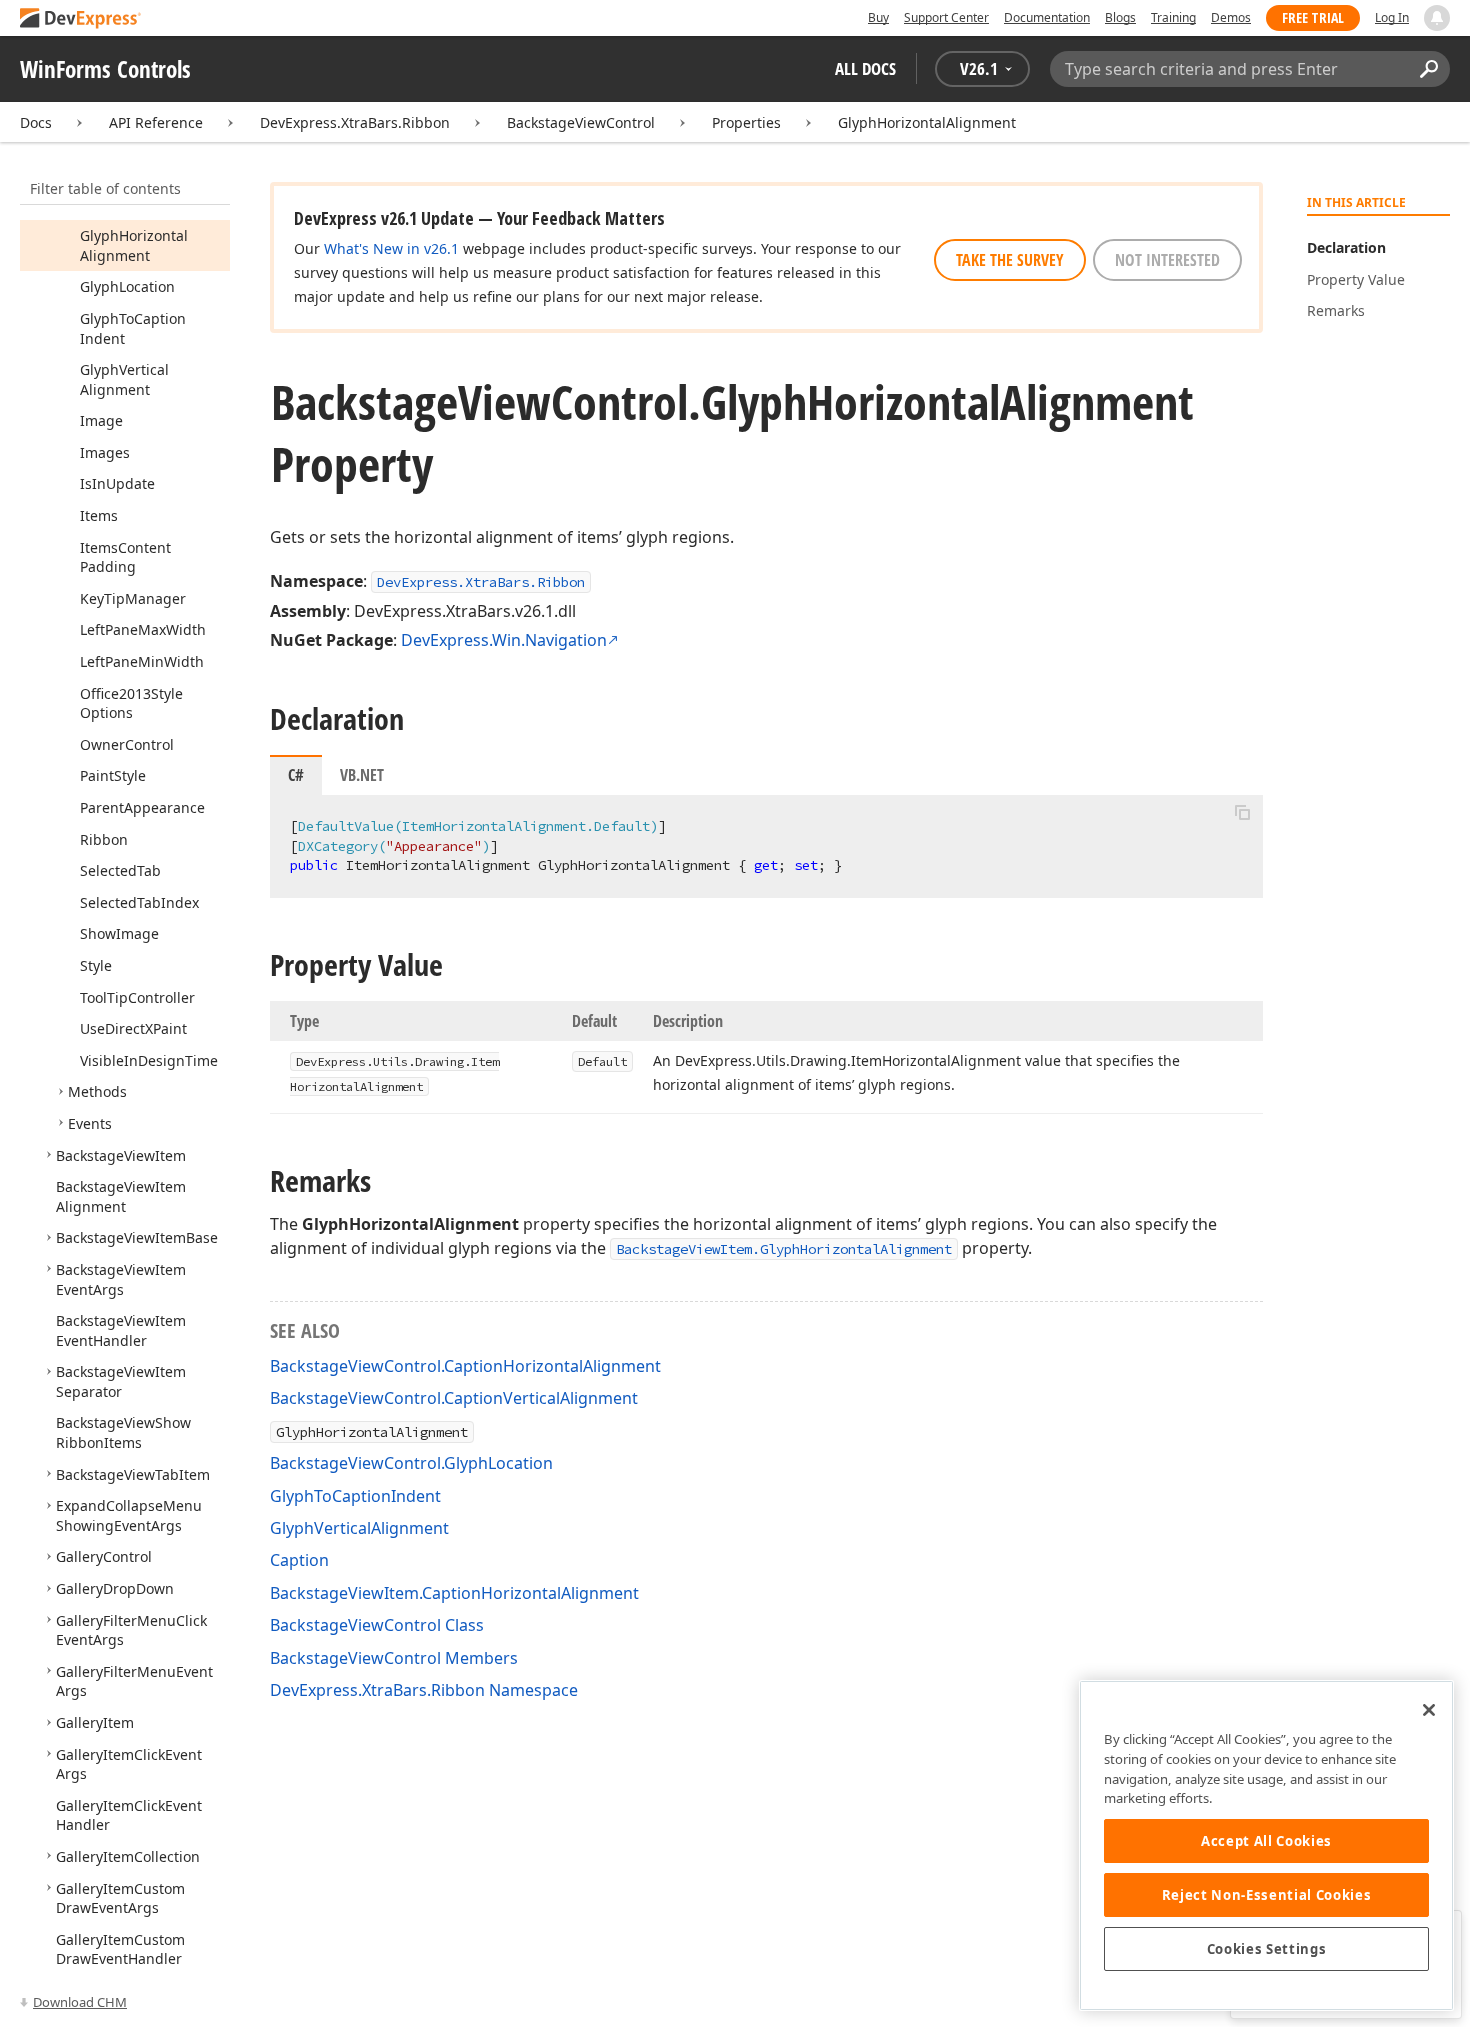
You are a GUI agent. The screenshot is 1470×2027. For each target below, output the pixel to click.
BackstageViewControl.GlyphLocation (411, 1463)
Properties (746, 122)
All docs (865, 68)
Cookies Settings (1267, 1949)
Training (1173, 17)
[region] (1266, 1845)
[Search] (1428, 69)
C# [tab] (296, 775)
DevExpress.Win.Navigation (504, 640)
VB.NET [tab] (362, 775)
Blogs (1120, 17)
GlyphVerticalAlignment (359, 1528)
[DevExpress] (81, 19)
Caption (299, 1560)
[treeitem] (134, 245)
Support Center (946, 17)
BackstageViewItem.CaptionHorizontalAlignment (454, 1593)
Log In (1392, 17)
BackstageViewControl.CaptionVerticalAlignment (454, 1398)
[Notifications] (1437, 18)
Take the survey (1010, 260)
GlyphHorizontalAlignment (927, 122)
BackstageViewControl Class (377, 1625)
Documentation (1047, 17)
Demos (1231, 17)
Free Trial (1313, 17)
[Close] (1429, 1710)
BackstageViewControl (581, 122)
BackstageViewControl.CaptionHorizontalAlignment (465, 1366)
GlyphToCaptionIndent (355, 1496)
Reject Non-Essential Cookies (1266, 1895)
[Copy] (1242, 812)
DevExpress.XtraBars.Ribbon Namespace (424, 1690)
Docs (36, 122)
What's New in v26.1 (391, 248)
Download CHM (80, 2002)
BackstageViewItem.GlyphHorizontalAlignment (784, 1249)
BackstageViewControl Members (394, 1658)
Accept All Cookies (1266, 1841)
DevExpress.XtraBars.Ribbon (355, 122)
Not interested (1167, 260)
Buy (878, 17)
